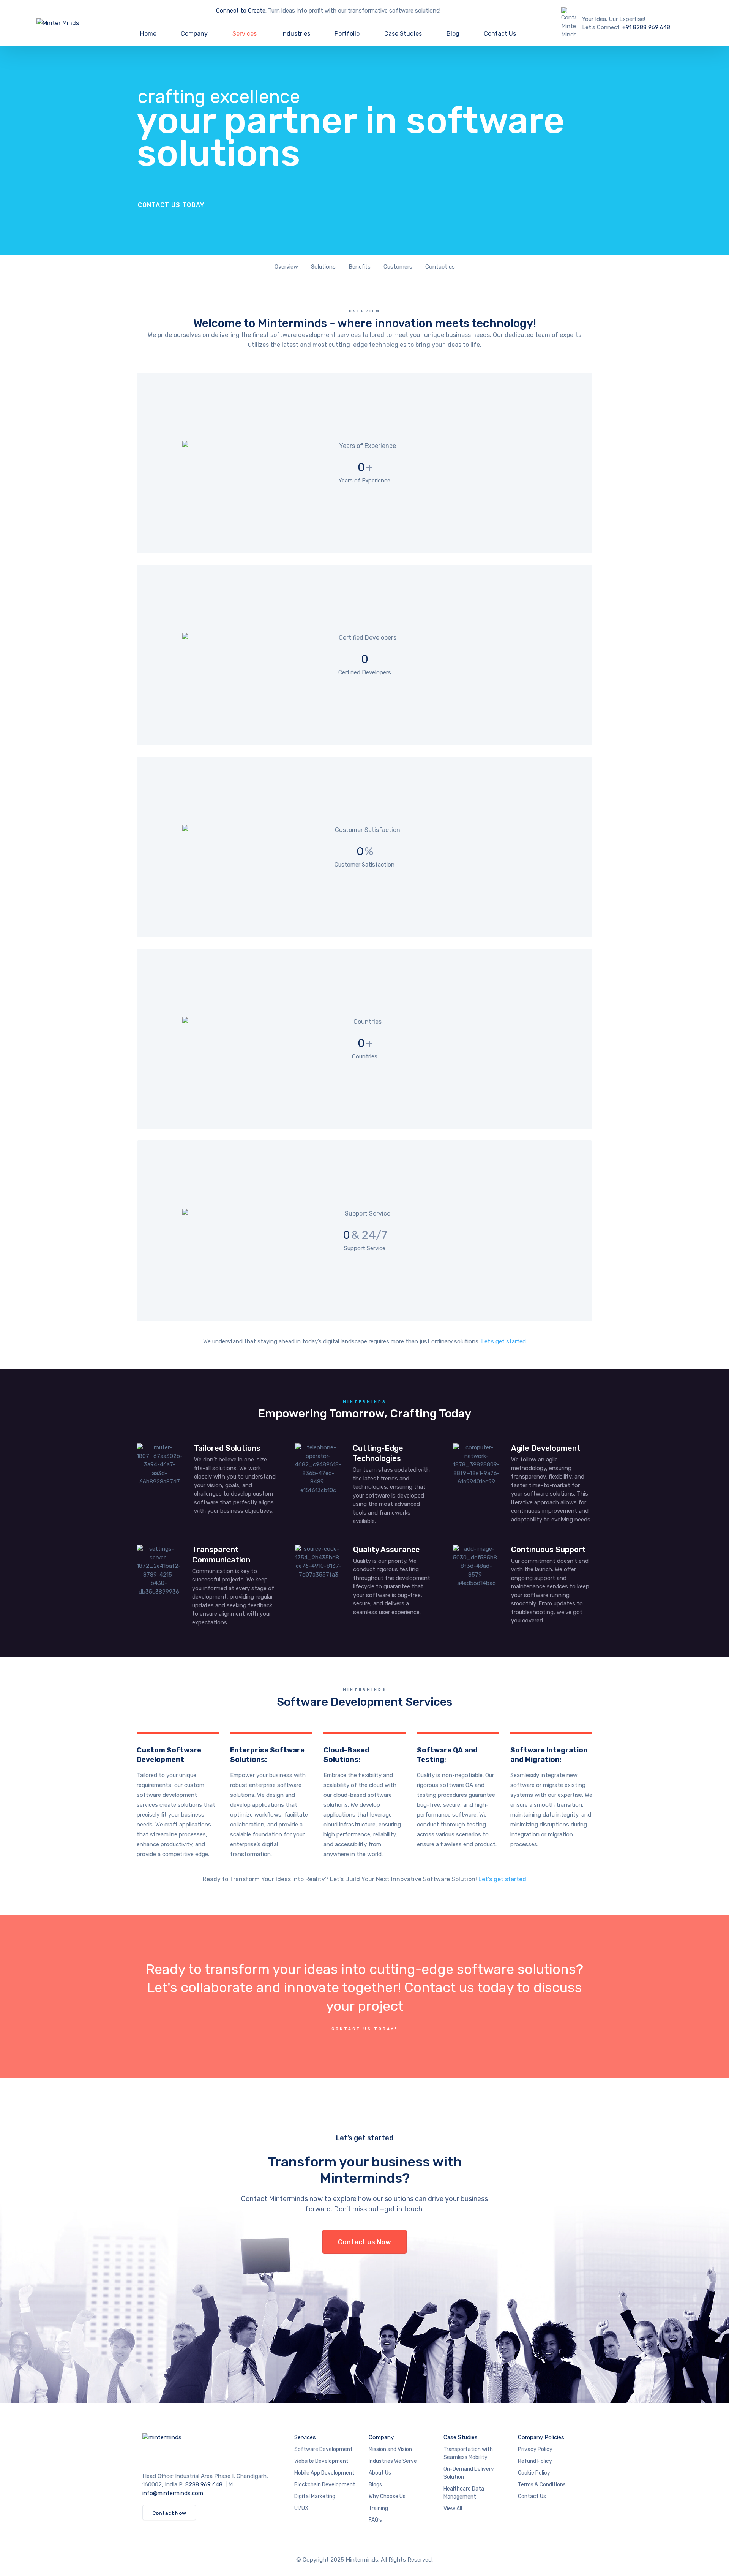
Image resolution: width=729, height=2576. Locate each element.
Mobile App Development (324, 2473)
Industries (296, 34)
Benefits (360, 267)
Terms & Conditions (542, 2485)
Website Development (321, 2461)
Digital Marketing (315, 2496)
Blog (453, 34)
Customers (398, 267)
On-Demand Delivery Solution (469, 2473)
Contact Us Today (171, 205)
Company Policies (541, 2437)
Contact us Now (364, 2242)
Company (194, 34)
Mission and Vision (390, 2449)
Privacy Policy (535, 2449)
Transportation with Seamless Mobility (468, 2453)
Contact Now (169, 2513)
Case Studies (403, 34)
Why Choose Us (387, 2496)
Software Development (323, 2449)
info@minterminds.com (173, 2493)
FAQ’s (375, 2520)
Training (378, 2508)
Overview (286, 267)
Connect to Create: (242, 11)
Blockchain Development (325, 2485)
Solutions (323, 267)
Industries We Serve (393, 2461)
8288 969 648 (204, 2484)
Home (148, 34)
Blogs (375, 2485)
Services (245, 34)
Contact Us (500, 34)
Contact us (440, 267)
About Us (380, 2473)
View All (453, 2509)
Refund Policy (535, 2461)
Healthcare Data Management (464, 2493)
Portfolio (347, 34)
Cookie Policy (534, 2473)
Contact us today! (364, 2029)
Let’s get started (503, 1341)
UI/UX (301, 2508)
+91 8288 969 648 (646, 27)
